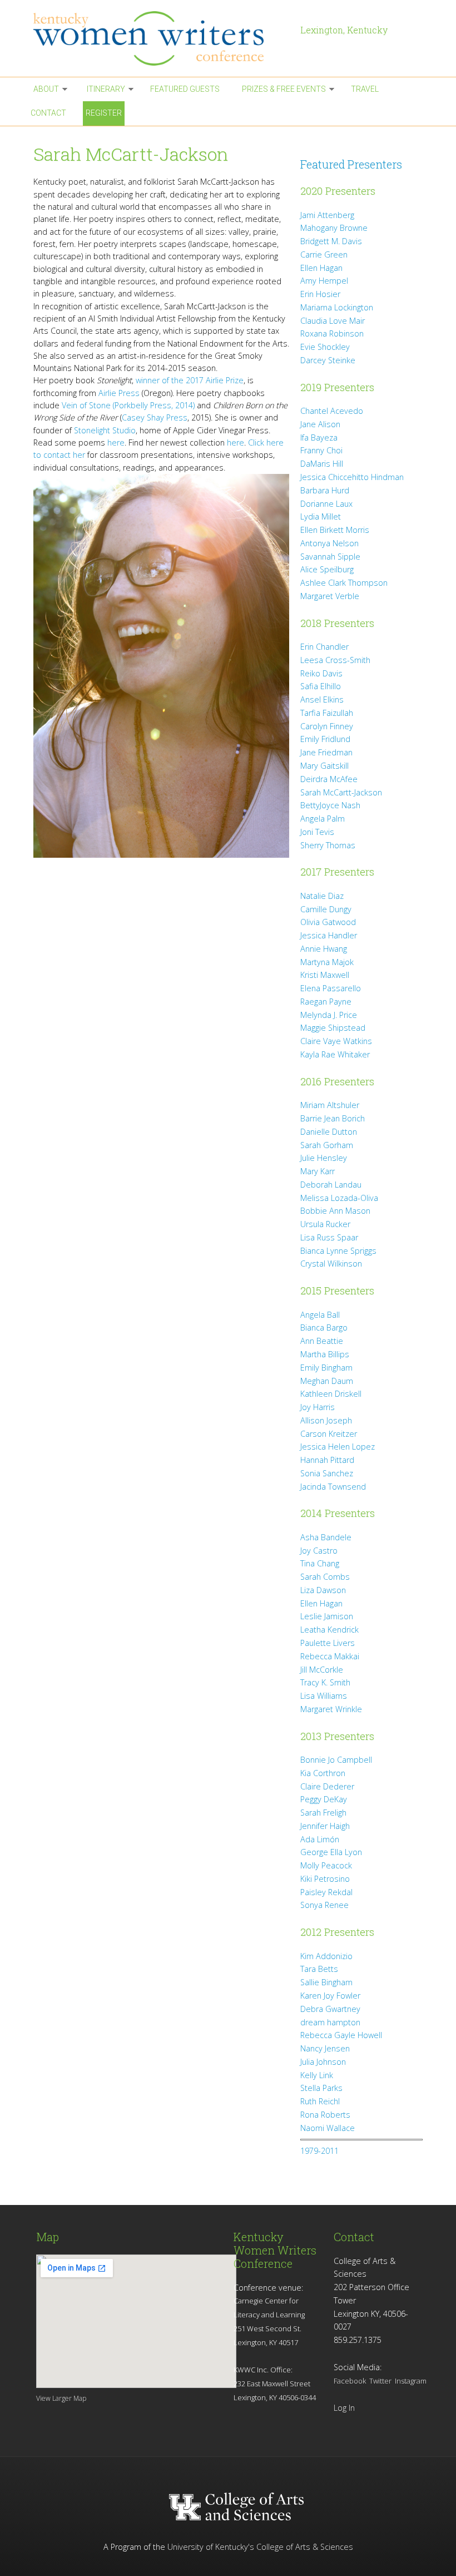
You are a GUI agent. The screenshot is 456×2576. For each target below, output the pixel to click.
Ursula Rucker (325, 1224)
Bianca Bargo (324, 1327)
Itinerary (106, 89)
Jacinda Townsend (333, 1487)
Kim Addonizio (326, 1956)
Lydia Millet (321, 516)
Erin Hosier (320, 294)
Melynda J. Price (329, 1015)
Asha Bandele (326, 1537)
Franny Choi (321, 450)
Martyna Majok (327, 962)
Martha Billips (325, 1354)
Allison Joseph (326, 1420)
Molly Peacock (326, 1865)
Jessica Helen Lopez (338, 1447)
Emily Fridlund (325, 739)
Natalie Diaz (322, 896)
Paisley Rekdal (326, 1892)
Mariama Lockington (337, 307)
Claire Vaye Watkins (336, 1041)
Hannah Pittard (327, 1460)
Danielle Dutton (329, 1132)
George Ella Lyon (331, 1852)
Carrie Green (324, 254)
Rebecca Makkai (330, 1656)
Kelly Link (317, 2075)
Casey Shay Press (155, 417)
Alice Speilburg (327, 569)
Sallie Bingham (326, 1982)
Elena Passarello (331, 988)
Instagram (411, 2381)
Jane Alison (320, 424)
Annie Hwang (324, 949)
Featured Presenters (351, 164)
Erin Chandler (324, 647)
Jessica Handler (329, 935)
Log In (344, 2408)
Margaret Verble (330, 596)
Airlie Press (119, 393)
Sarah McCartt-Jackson (341, 792)
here (116, 442)
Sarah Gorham (327, 1145)
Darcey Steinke (328, 360)
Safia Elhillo (321, 686)
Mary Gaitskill (324, 766)
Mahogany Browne (334, 228)
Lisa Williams (324, 1696)
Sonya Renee (324, 1905)
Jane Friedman (326, 752)
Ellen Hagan (321, 268)
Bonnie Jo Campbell (336, 1760)
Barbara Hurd (325, 490)
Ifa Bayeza (319, 437)
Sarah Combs (325, 1577)
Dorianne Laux (326, 504)
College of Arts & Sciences (305, 2547)
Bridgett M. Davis (331, 241)
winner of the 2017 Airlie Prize (190, 380)
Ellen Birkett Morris (335, 530)
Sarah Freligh (323, 1813)
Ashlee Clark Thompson (344, 583)
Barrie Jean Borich (333, 1118)
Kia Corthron (323, 1773)
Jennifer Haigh (325, 1826)
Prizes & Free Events (284, 89)
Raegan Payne (326, 1002)
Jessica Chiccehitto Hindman (352, 477)
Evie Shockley (325, 347)
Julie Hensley (324, 1158)
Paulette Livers (328, 1643)
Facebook (350, 2381)
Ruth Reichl (320, 2101)
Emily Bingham (326, 1368)
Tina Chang (320, 1563)
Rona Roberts (325, 2115)
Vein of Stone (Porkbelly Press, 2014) (128, 405)
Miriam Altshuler (330, 1105)
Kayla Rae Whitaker (335, 1054)
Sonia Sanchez (327, 1473)
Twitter (380, 2381)
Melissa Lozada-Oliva (339, 1198)
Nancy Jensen (325, 2048)
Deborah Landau (331, 1185)
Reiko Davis (321, 673)
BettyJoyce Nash (330, 805)
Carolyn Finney (327, 726)
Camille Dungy (326, 909)
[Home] (161, 38)
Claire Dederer (327, 1786)
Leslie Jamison (327, 1616)
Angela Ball (320, 1315)
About (46, 89)
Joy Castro (319, 1551)
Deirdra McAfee (329, 779)
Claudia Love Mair (333, 321)
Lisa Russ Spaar (329, 1237)
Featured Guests (185, 89)
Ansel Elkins (322, 699)
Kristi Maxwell (325, 975)
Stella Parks (321, 2088)
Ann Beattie (322, 1341)
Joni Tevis (317, 832)
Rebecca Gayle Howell (341, 2035)
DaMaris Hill (322, 464)
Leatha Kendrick (329, 1630)
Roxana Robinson (332, 333)
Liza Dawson (323, 1590)
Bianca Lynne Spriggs (338, 1251)
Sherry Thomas (328, 845)
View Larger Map (61, 2398)
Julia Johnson (323, 2062)
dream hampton (330, 2022)
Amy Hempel (324, 281)
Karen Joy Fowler (330, 1996)
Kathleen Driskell (331, 1394)
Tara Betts (319, 1969)
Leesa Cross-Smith (335, 660)
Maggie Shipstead (333, 1028)
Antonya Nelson (329, 543)
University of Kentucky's (211, 2547)
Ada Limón (320, 1839)
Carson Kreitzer (329, 1434)
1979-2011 (319, 2151)
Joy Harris (318, 1407)
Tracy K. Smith (325, 1682)
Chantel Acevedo (332, 411)
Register (104, 113)
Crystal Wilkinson (331, 1264)
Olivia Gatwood (328, 922)
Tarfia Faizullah (327, 713)
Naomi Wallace (328, 2128)
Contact (48, 113)
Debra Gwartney (330, 2009)
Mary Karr (318, 1171)
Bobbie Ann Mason (335, 1211)
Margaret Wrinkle (331, 1709)
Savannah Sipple (330, 557)
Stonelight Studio (105, 430)
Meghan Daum (327, 1381)
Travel (365, 89)
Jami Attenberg (327, 215)
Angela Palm (323, 819)
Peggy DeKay (324, 1799)
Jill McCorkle (322, 1670)
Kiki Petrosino (325, 1879)
